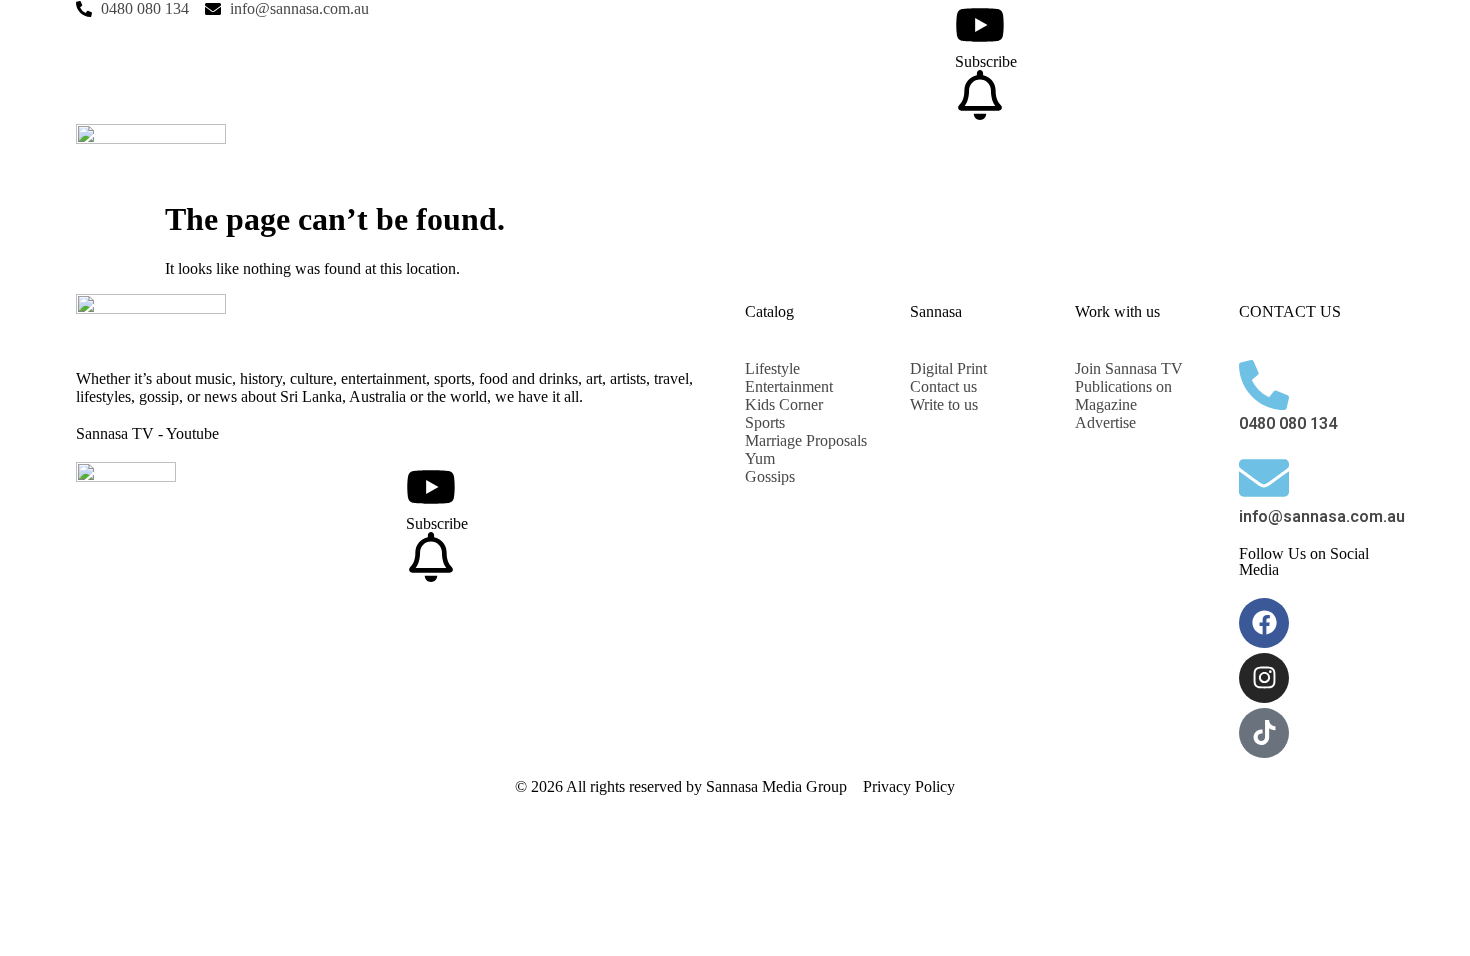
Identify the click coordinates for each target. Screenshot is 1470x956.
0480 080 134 (1288, 423)
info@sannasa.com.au (1322, 516)
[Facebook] (1264, 623)
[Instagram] (1264, 678)
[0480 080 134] (1264, 385)
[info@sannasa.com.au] (1264, 478)
